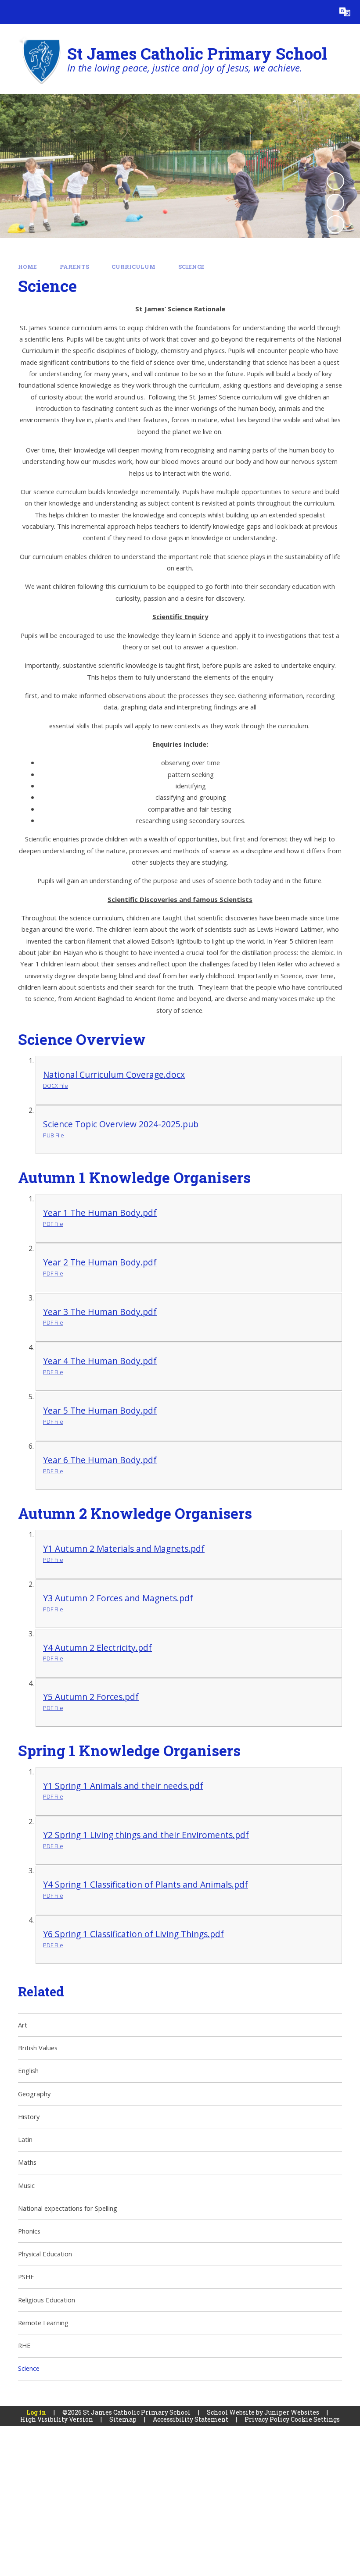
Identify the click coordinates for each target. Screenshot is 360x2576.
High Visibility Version (57, 2419)
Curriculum (133, 267)
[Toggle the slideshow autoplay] (335, 181)
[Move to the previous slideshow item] (335, 203)
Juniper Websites (292, 2412)
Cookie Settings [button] (315, 2419)
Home (27, 267)
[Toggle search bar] (321, 12)
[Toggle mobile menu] (12, 12)
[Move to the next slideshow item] (335, 224)
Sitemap (123, 2419)
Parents (74, 267)
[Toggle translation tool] (345, 12)
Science (191, 267)
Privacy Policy (267, 2419)
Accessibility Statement (191, 2419)
